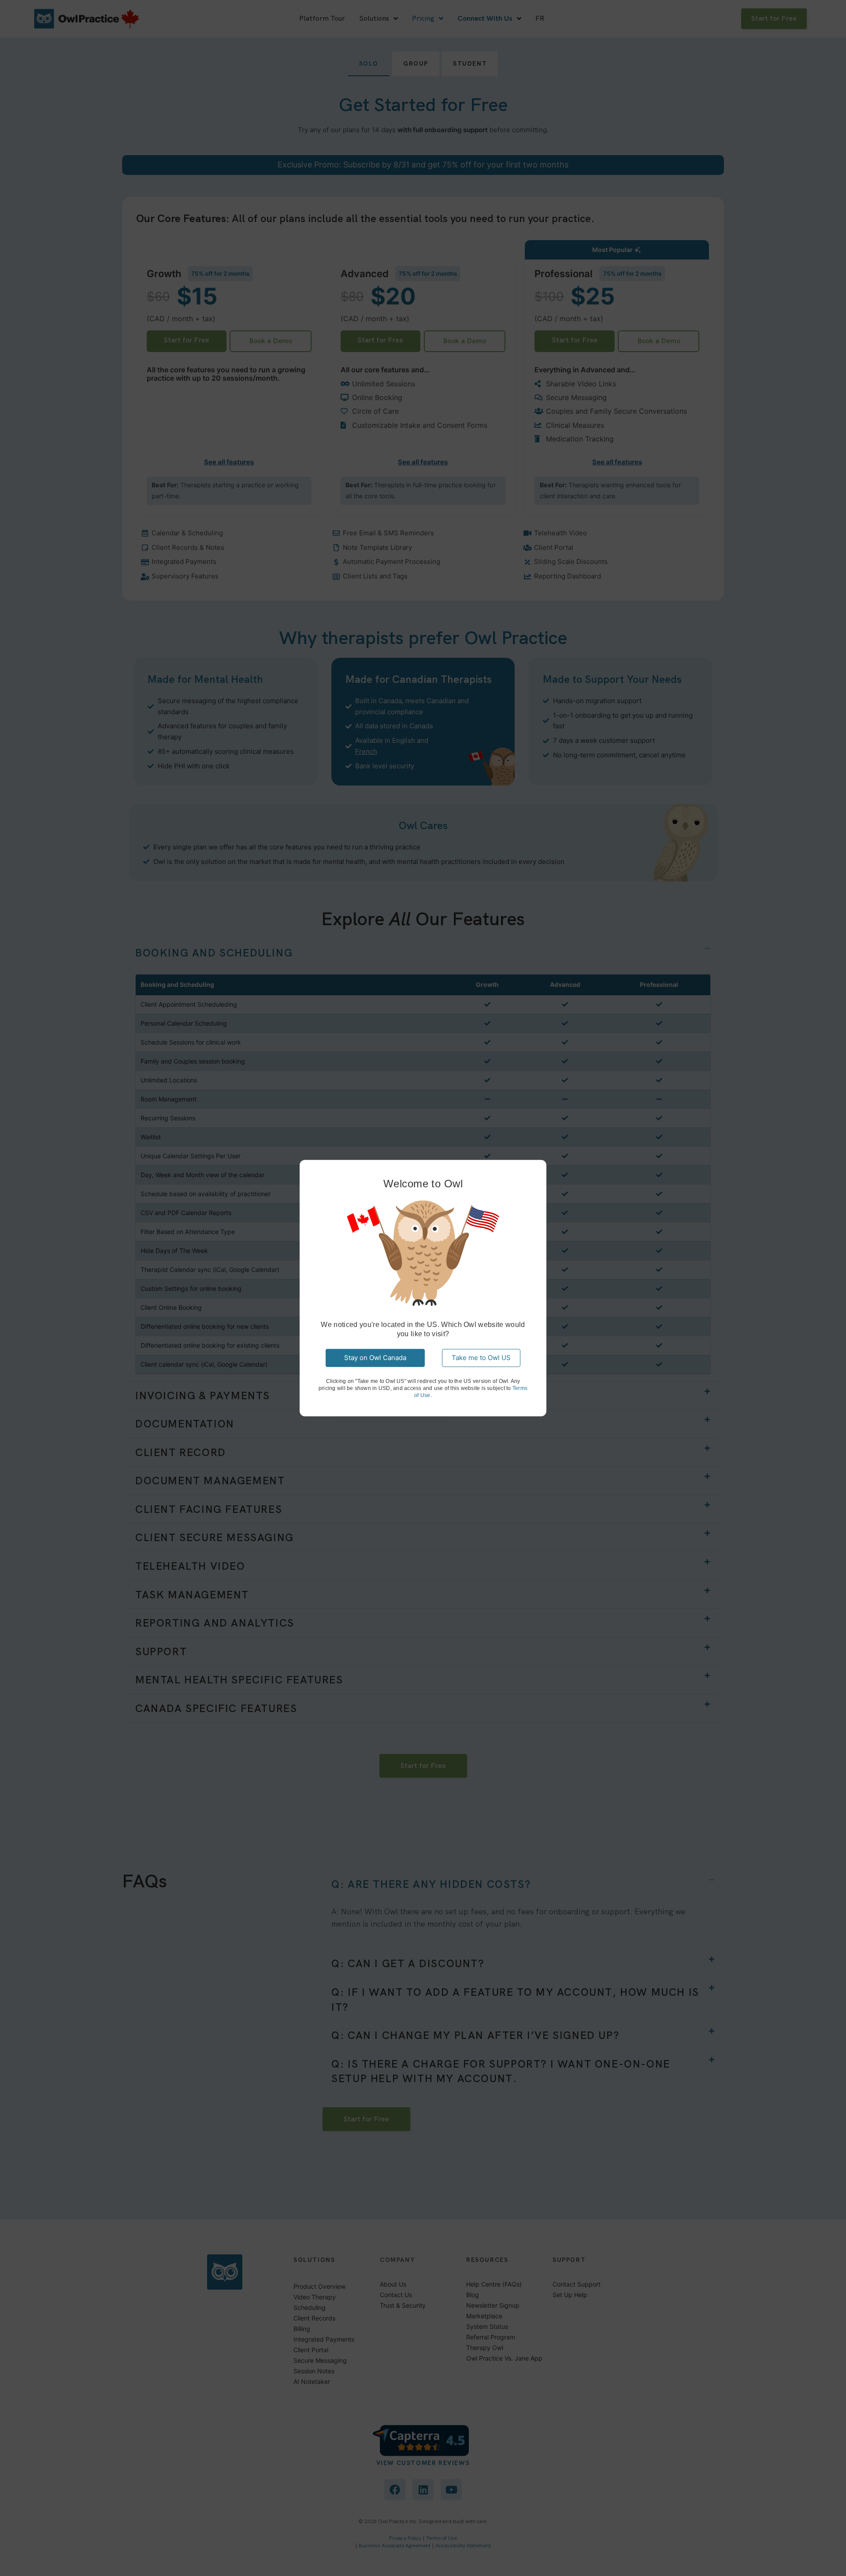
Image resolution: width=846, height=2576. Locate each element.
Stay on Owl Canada (375, 1358)
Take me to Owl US (481, 1358)
